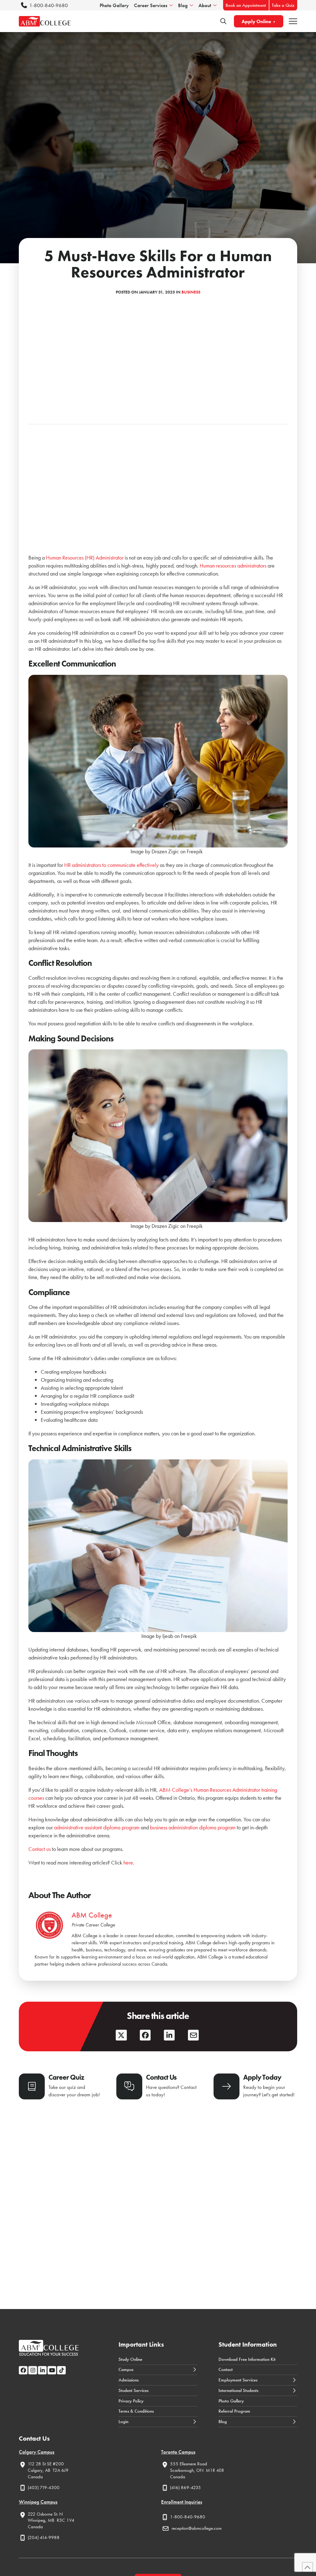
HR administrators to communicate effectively (111, 865)
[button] (293, 21)
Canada (35, 2477)
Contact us (39, 1849)
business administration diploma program (193, 1827)
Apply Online (256, 21)
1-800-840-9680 (49, 5)
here (128, 1862)
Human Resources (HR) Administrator (85, 558)
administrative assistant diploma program (97, 1827)
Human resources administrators (233, 566)
